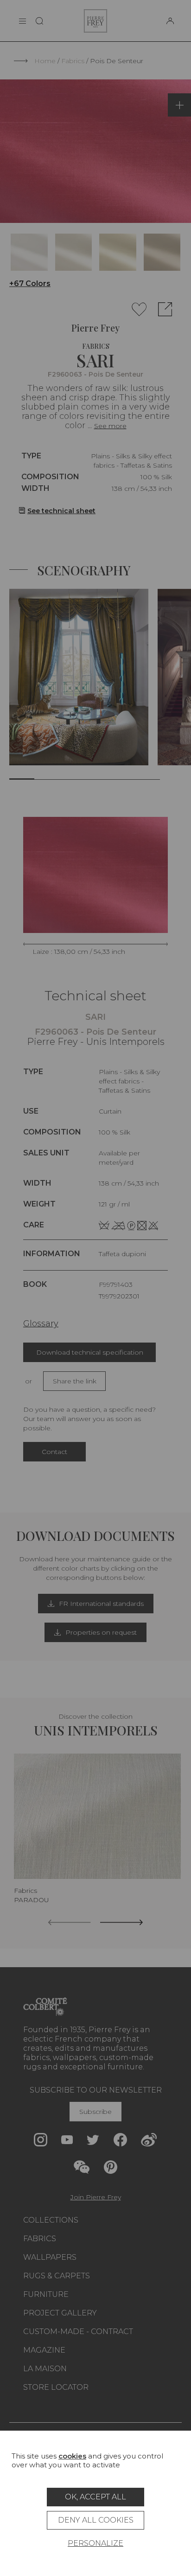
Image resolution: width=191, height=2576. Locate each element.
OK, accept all (95, 2497)
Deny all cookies (96, 2520)
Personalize (95, 2543)
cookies (72, 2456)
